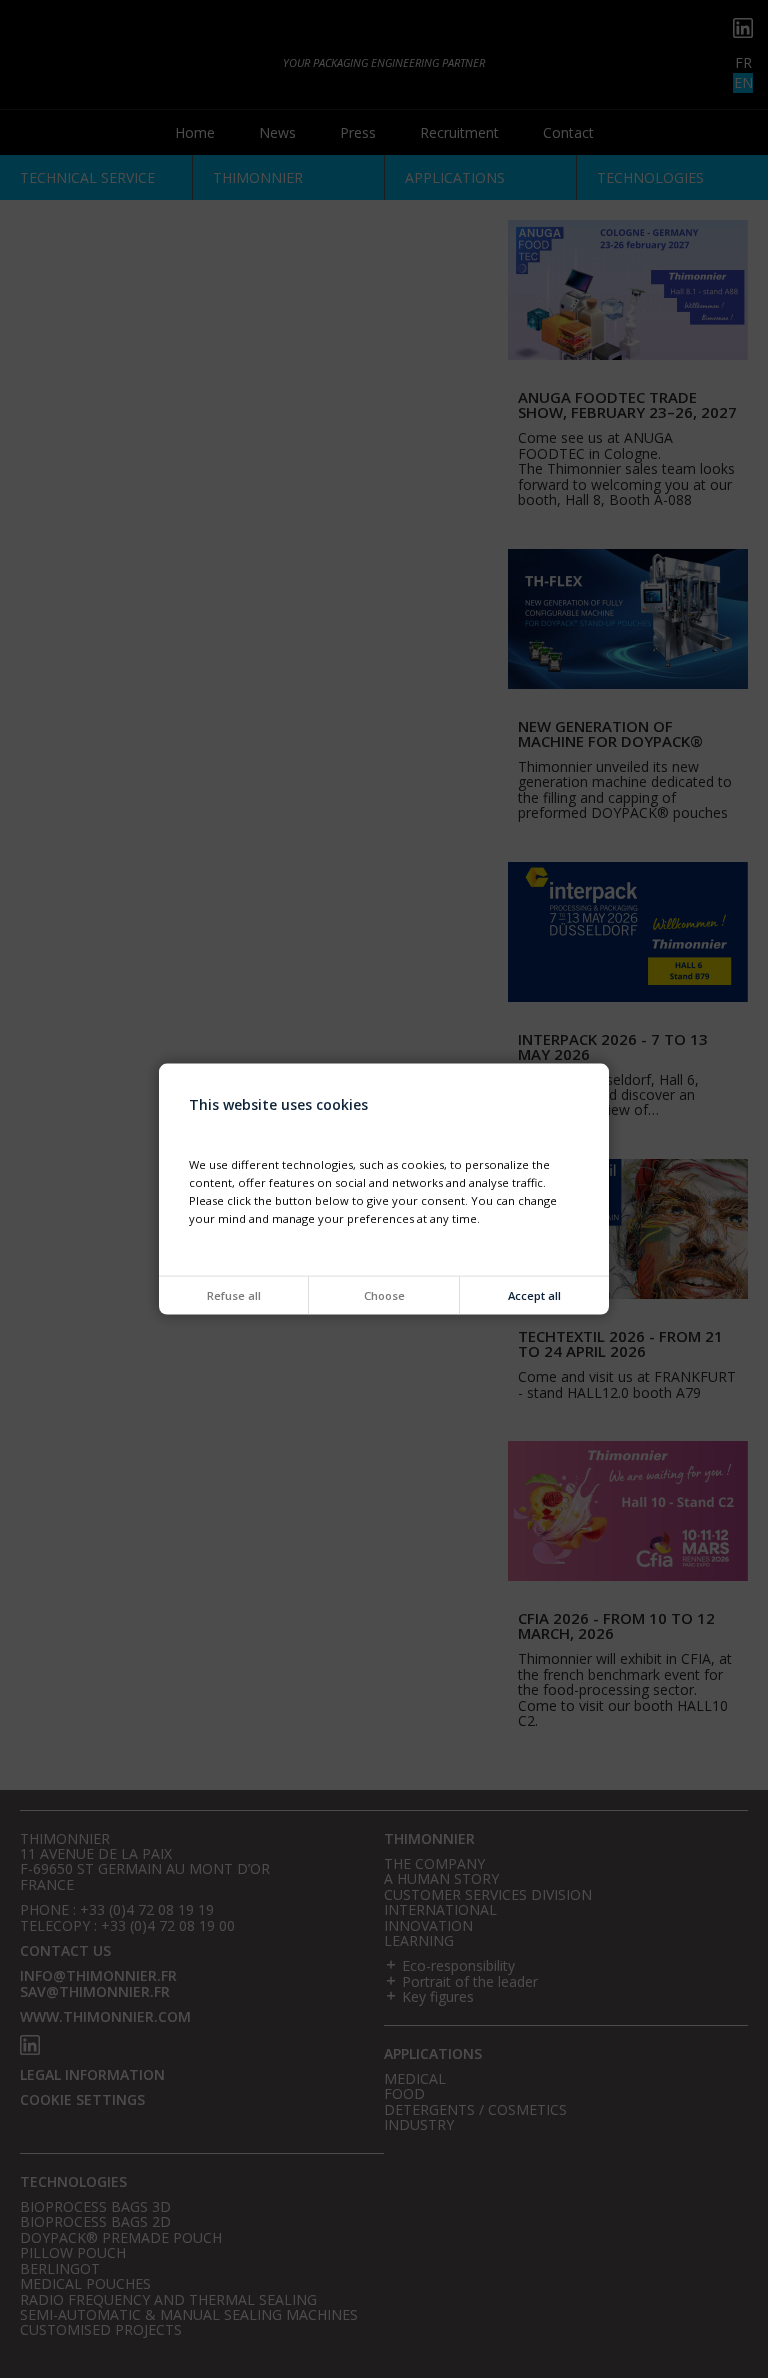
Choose (384, 1295)
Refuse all (234, 1295)
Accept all (534, 1295)
